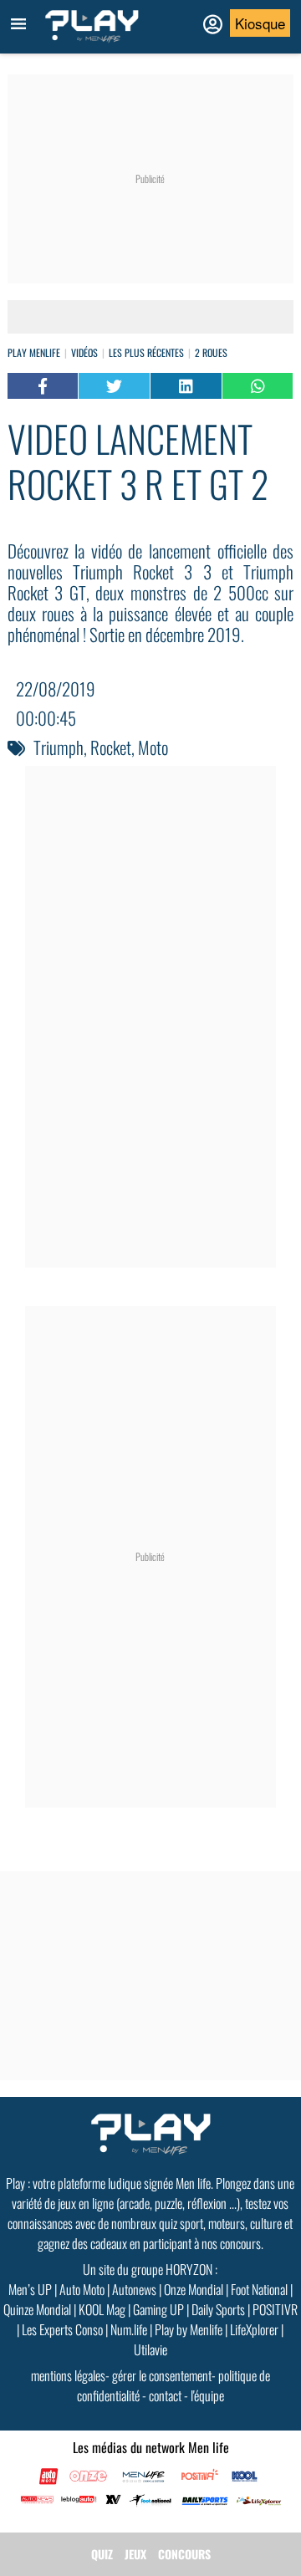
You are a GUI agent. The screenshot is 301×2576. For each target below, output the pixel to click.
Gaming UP (158, 2309)
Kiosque (260, 23)
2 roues (211, 352)
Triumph (59, 747)
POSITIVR (275, 2309)
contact (165, 2395)
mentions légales (68, 2375)
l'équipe (207, 2395)
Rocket (111, 747)
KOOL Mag (102, 2309)
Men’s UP (30, 2289)
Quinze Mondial (37, 2309)
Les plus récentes (146, 352)
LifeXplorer (254, 2329)
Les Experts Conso (62, 2329)
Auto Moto (82, 2289)
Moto (153, 747)
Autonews (134, 2289)
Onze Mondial (194, 2289)
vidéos (84, 352)
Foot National (259, 2289)
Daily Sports (218, 2309)
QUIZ (102, 2554)
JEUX (135, 2554)
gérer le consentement (162, 2375)
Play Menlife (34, 352)
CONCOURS (184, 2554)
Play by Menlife (189, 2329)
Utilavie (150, 2349)
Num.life (129, 2329)
